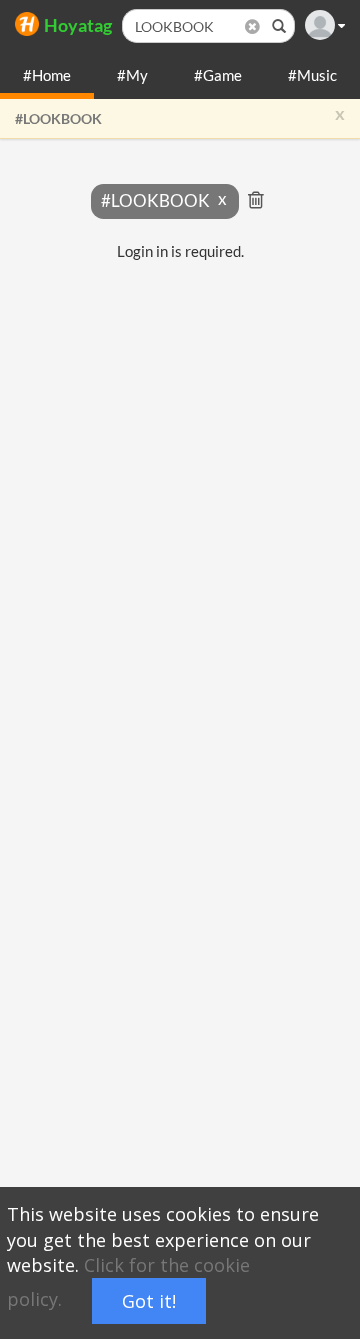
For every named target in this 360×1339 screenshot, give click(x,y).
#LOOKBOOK (58, 118)
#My (132, 75)
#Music (312, 75)
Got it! (149, 1301)
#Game (218, 75)
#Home (47, 75)
